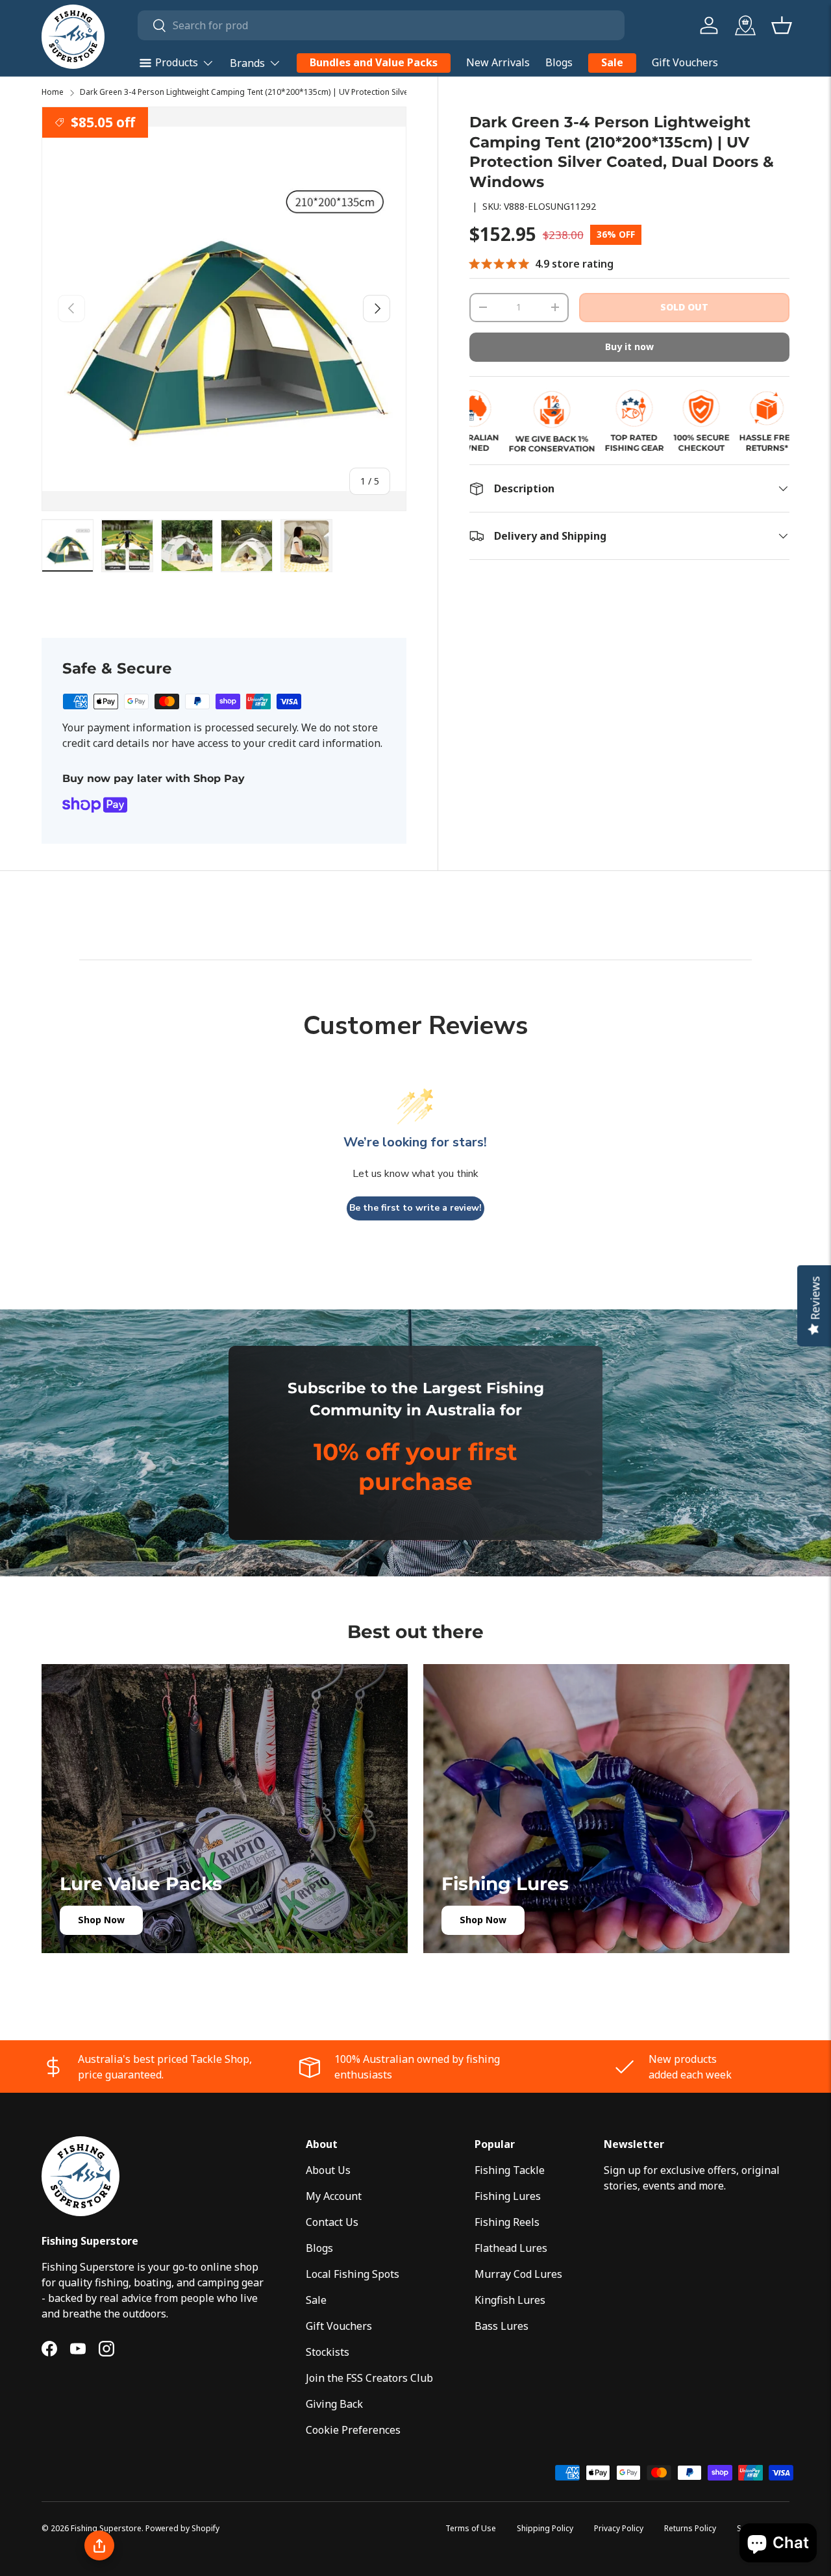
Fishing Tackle (510, 2170)
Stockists (328, 2352)
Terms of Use (471, 2528)
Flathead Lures (511, 2248)
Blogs (559, 62)
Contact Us (332, 2222)
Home (53, 92)
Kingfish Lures (510, 2300)
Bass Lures (502, 2326)
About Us (328, 2170)
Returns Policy (690, 2528)
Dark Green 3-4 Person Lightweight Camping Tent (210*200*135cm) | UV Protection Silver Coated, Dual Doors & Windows (306, 92)
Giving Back (334, 2404)
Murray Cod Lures (518, 2274)
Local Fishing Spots (353, 2274)
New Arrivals (498, 62)
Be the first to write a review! (415, 1208)
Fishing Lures (508, 2196)
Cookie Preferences (353, 2430)
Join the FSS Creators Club (369, 2378)
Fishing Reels (507, 2222)
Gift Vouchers (685, 62)
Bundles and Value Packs (374, 62)
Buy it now (629, 347)
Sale (612, 62)
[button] (782, 25)
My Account (334, 2196)
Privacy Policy (619, 2528)
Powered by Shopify (182, 2528)
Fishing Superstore (106, 2528)
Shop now (101, 1920)
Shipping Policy (545, 2528)
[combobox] (381, 25)
